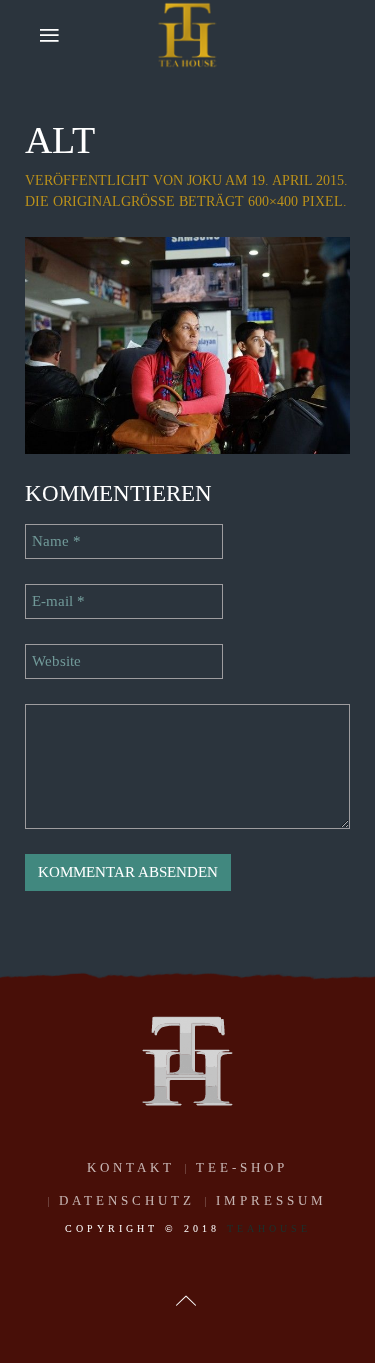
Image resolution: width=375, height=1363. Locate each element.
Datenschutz (127, 1200)
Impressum (271, 1200)
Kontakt (131, 1167)
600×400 (273, 201)
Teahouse (269, 1228)
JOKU (204, 180)
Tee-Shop (242, 1167)
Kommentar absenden (128, 872)
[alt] (187, 344)
